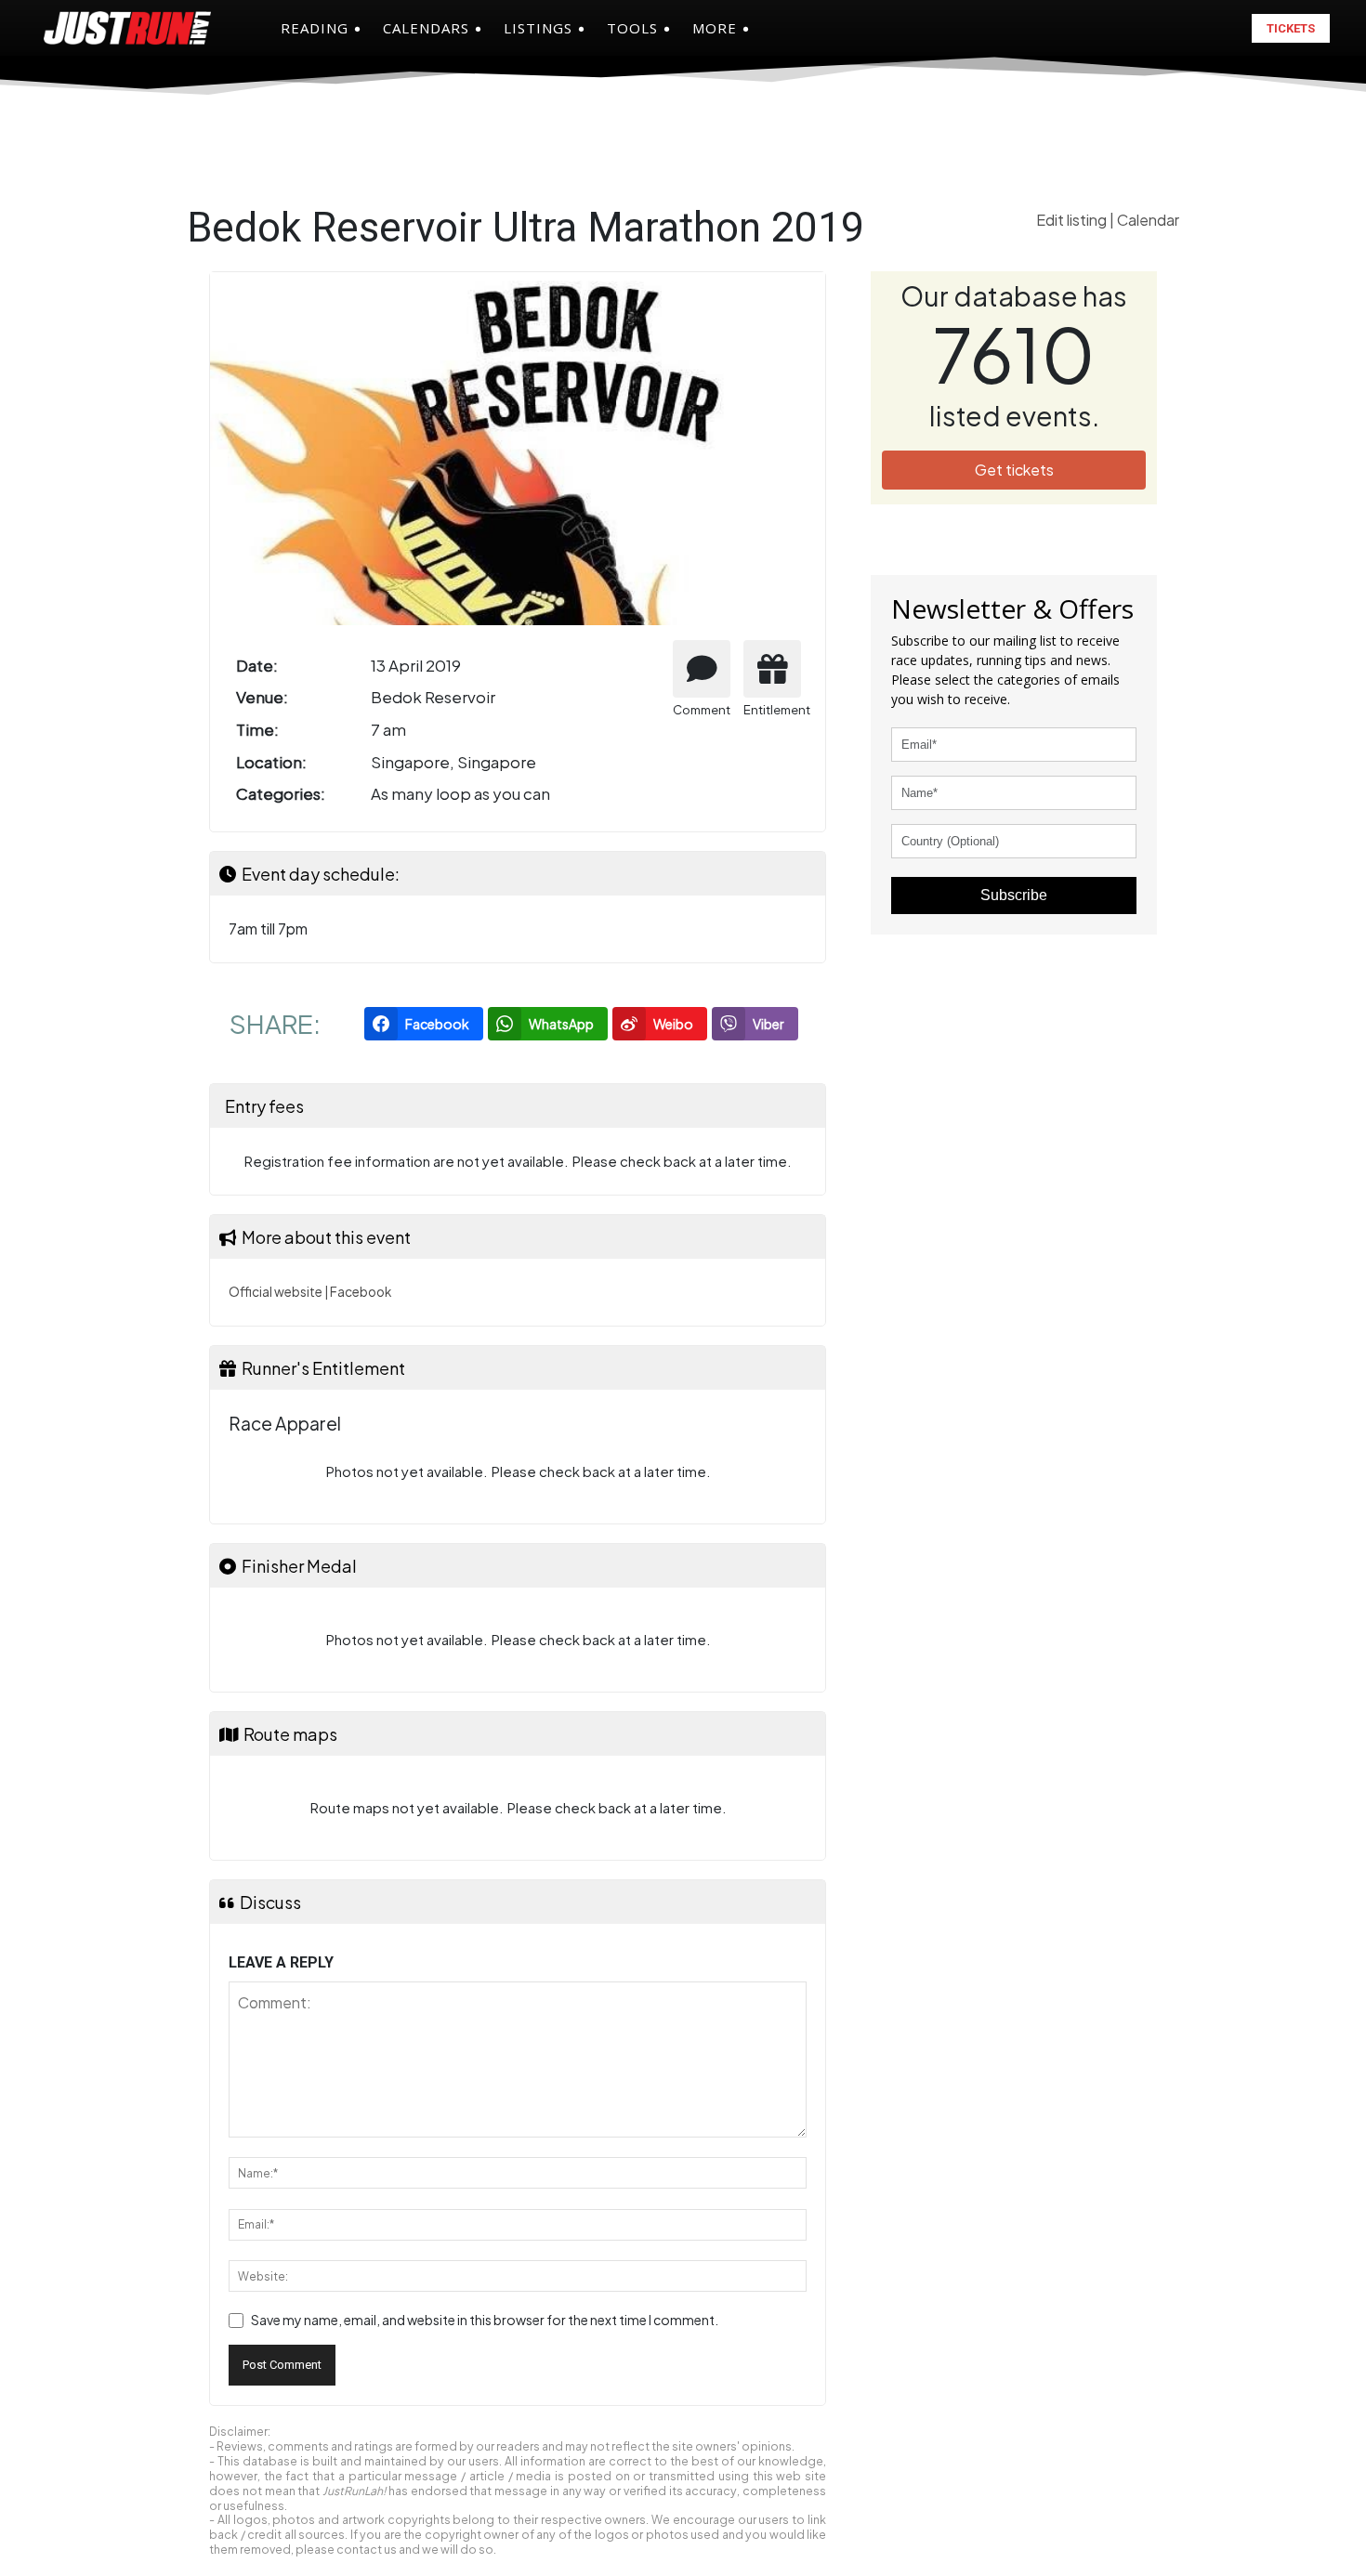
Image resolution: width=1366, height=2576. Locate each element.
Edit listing (1073, 220)
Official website (276, 1292)
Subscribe (1014, 895)
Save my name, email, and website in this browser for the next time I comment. (485, 2320)
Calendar (1148, 220)
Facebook (361, 1292)
